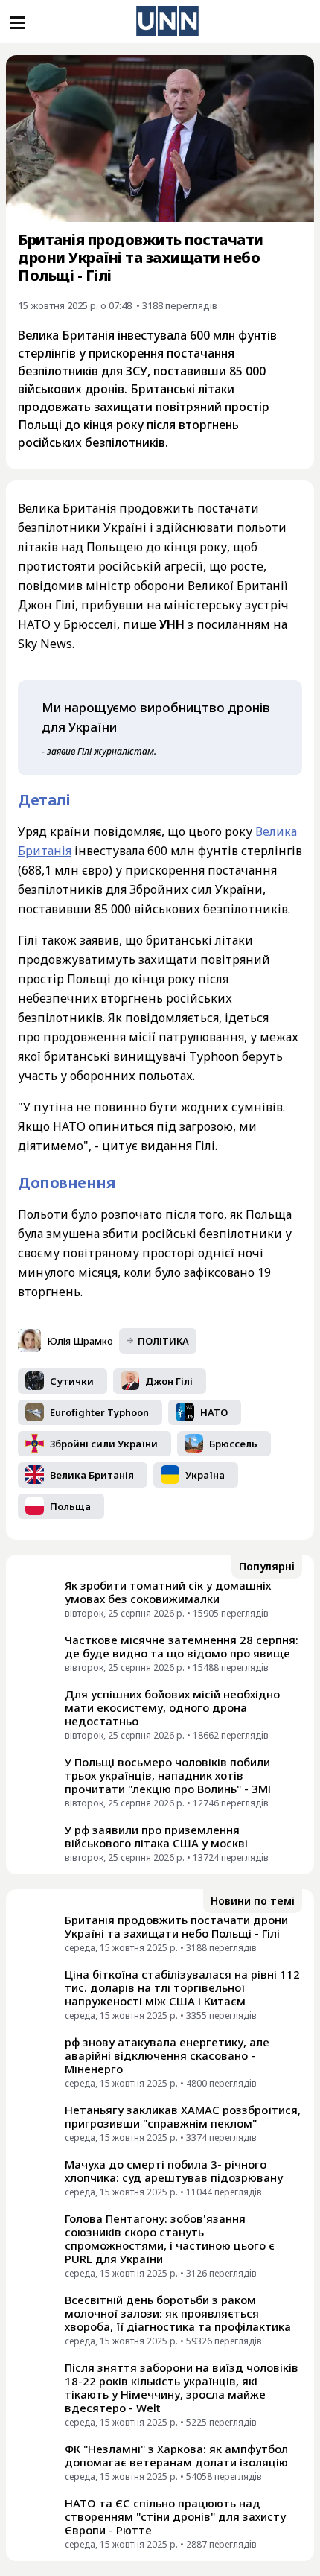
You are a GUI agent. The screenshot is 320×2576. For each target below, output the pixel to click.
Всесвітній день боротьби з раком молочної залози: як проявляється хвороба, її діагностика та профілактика (178, 2313)
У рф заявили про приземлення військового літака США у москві (156, 1836)
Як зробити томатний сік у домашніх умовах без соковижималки (168, 1592)
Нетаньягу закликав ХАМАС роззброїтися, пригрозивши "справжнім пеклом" (183, 2116)
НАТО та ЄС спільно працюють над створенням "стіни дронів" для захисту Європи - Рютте (175, 2516)
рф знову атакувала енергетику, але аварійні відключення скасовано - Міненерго (167, 2055)
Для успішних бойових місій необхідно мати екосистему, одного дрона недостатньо (172, 1707)
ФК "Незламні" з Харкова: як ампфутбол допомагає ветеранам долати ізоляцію (176, 2455)
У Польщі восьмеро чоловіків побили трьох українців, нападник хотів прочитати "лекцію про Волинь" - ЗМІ (168, 1775)
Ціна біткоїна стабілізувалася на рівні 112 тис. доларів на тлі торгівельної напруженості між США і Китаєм (182, 1987)
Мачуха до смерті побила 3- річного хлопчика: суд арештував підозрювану (174, 2171)
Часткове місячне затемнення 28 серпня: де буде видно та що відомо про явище (182, 1646)
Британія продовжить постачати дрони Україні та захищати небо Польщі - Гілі (176, 1926)
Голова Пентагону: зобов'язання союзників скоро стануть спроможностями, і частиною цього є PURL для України (170, 2239)
